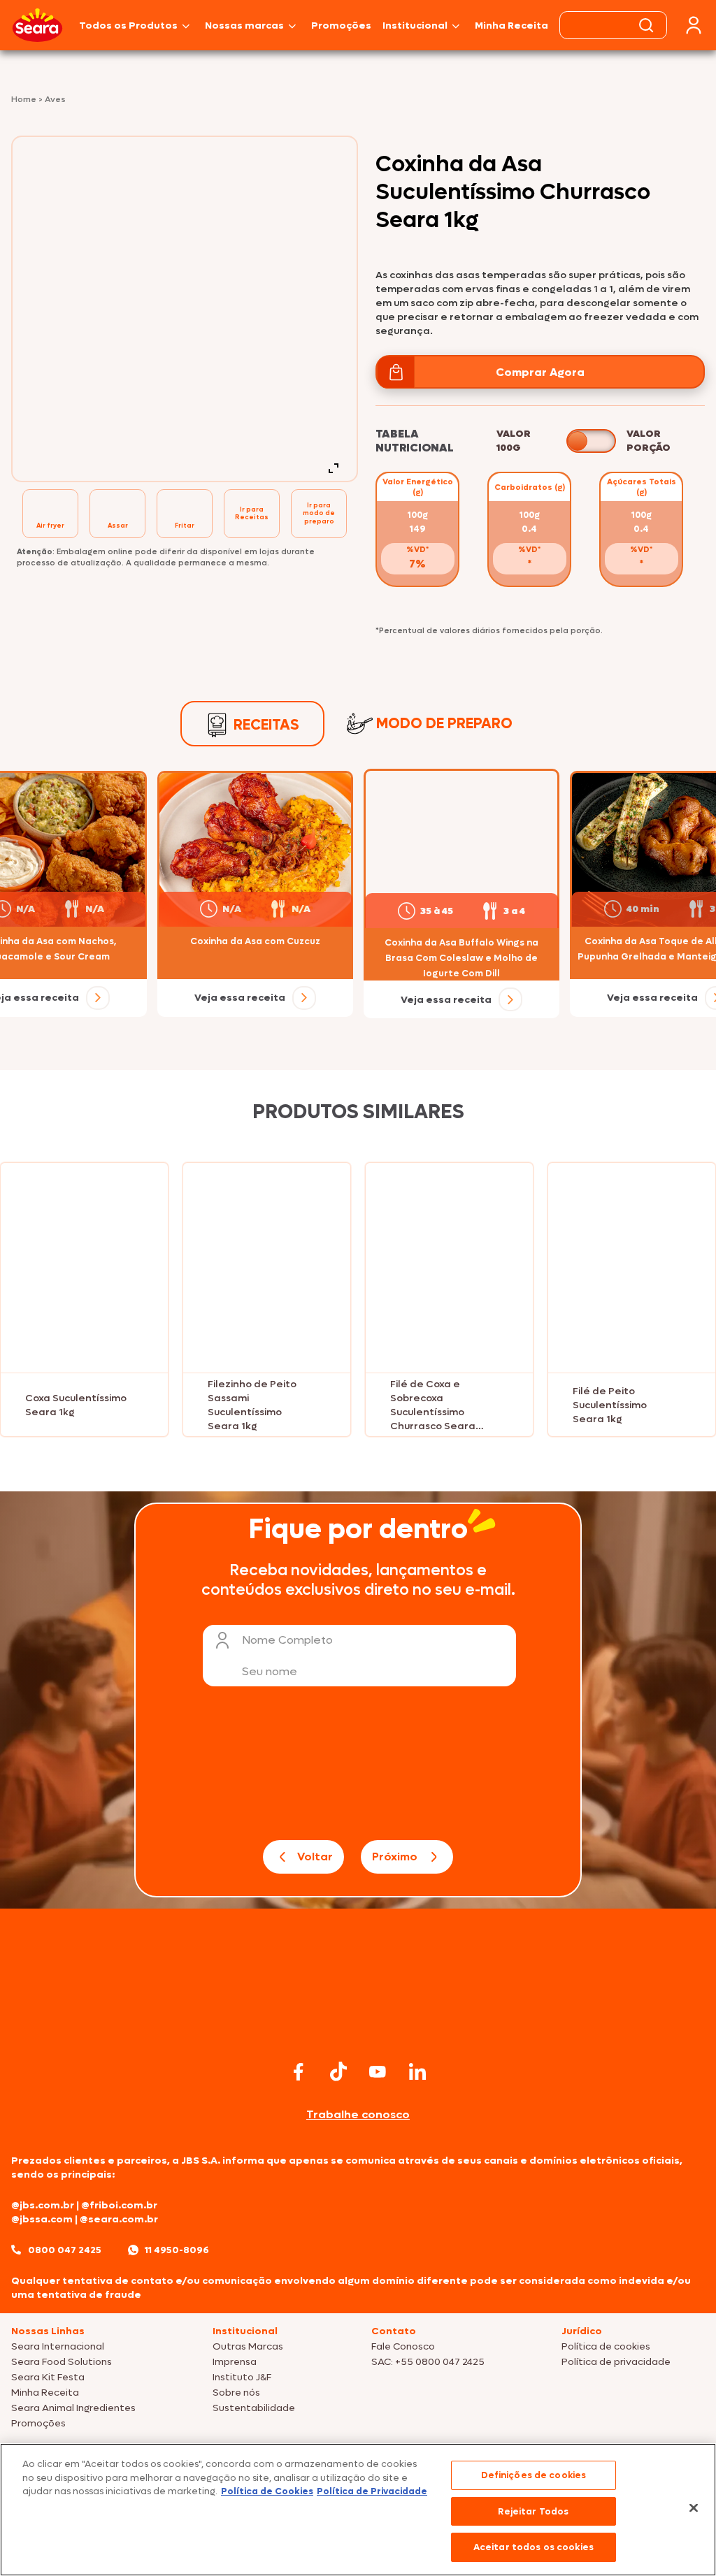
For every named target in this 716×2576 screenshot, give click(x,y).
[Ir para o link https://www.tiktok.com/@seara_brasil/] (338, 2071)
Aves (55, 99)
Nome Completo (287, 1640)
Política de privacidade (616, 2362)
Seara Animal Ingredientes (73, 2408)
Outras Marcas (248, 2346)
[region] (358, 2510)
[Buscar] (646, 25)
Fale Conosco (403, 2346)
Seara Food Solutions (62, 2362)
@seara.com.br (119, 2219)
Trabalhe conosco (358, 2114)
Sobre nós (236, 2393)
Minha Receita (511, 26)
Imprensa (235, 2362)
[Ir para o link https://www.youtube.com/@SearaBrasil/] (378, 2072)
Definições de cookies (534, 2475)
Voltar (315, 1857)
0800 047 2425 (65, 2250)
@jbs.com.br (43, 2205)
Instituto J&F (242, 2377)
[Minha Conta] (694, 26)
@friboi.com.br (119, 2205)
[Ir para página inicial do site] (358, 2029)
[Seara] (37, 25)
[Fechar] (694, 2508)
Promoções (341, 26)
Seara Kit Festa (48, 2377)
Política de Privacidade (372, 2491)
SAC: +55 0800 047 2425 (428, 2362)
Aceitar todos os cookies (534, 2547)
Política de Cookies (267, 2491)
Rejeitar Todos (533, 2511)
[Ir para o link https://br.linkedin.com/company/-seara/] (417, 2071)
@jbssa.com (42, 2219)
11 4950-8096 (177, 2250)
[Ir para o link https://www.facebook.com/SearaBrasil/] (299, 2072)
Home (25, 99)
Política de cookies (606, 2346)
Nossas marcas (244, 26)
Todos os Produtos (128, 26)
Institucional (415, 26)
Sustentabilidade (254, 2408)
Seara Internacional (58, 2346)
